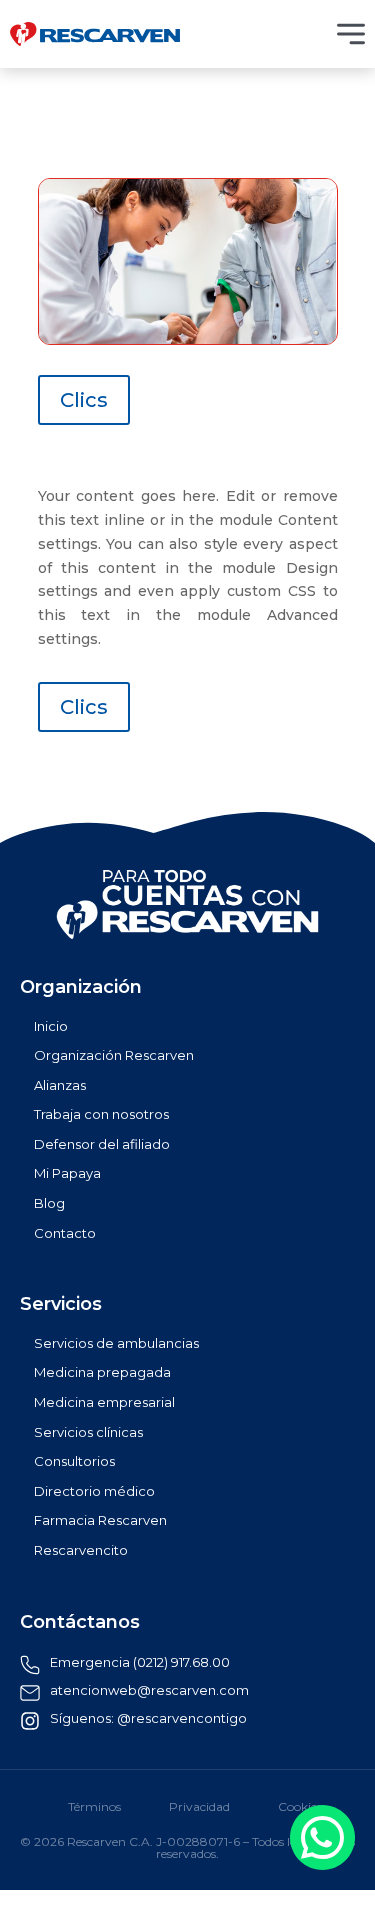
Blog (49, 1203)
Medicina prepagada (102, 1372)
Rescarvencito (81, 1550)
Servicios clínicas (88, 1432)
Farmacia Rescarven (100, 1520)
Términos (94, 1807)
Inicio (51, 1026)
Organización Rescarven (114, 1055)
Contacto (65, 1233)
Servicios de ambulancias (116, 1343)
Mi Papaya (67, 1173)
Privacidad (199, 1807)
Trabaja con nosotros (101, 1114)
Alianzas (60, 1085)
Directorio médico (94, 1491)
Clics (84, 400)
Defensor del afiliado (102, 1144)
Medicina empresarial (104, 1402)
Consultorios (74, 1461)
